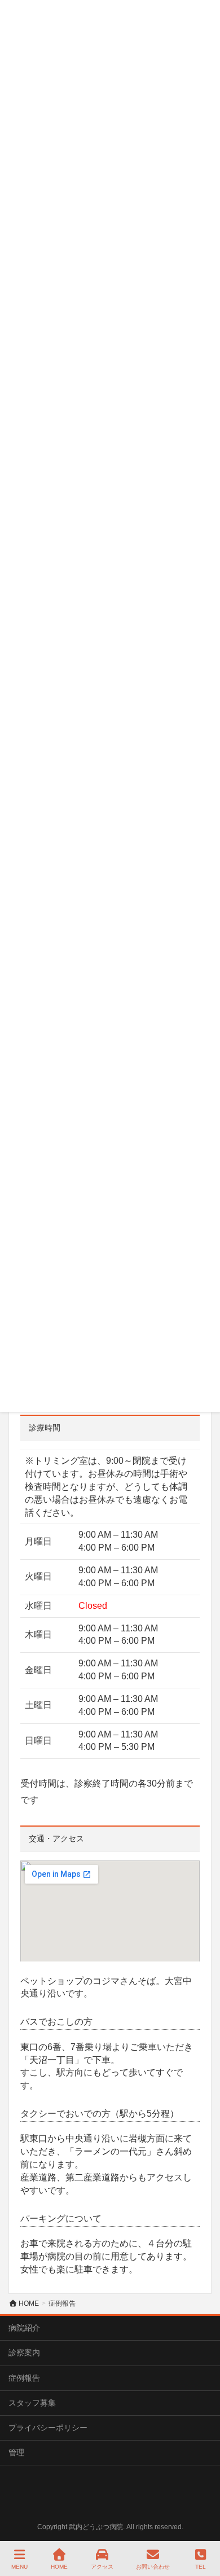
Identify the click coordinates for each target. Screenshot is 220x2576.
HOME (59, 2567)
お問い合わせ (153, 2567)
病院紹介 (24, 2328)
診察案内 (24, 2353)
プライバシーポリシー (48, 2428)
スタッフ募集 (32, 2403)
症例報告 (24, 2378)
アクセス (102, 2567)
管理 (16, 2452)
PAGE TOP (201, 2525)
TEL (201, 2567)
